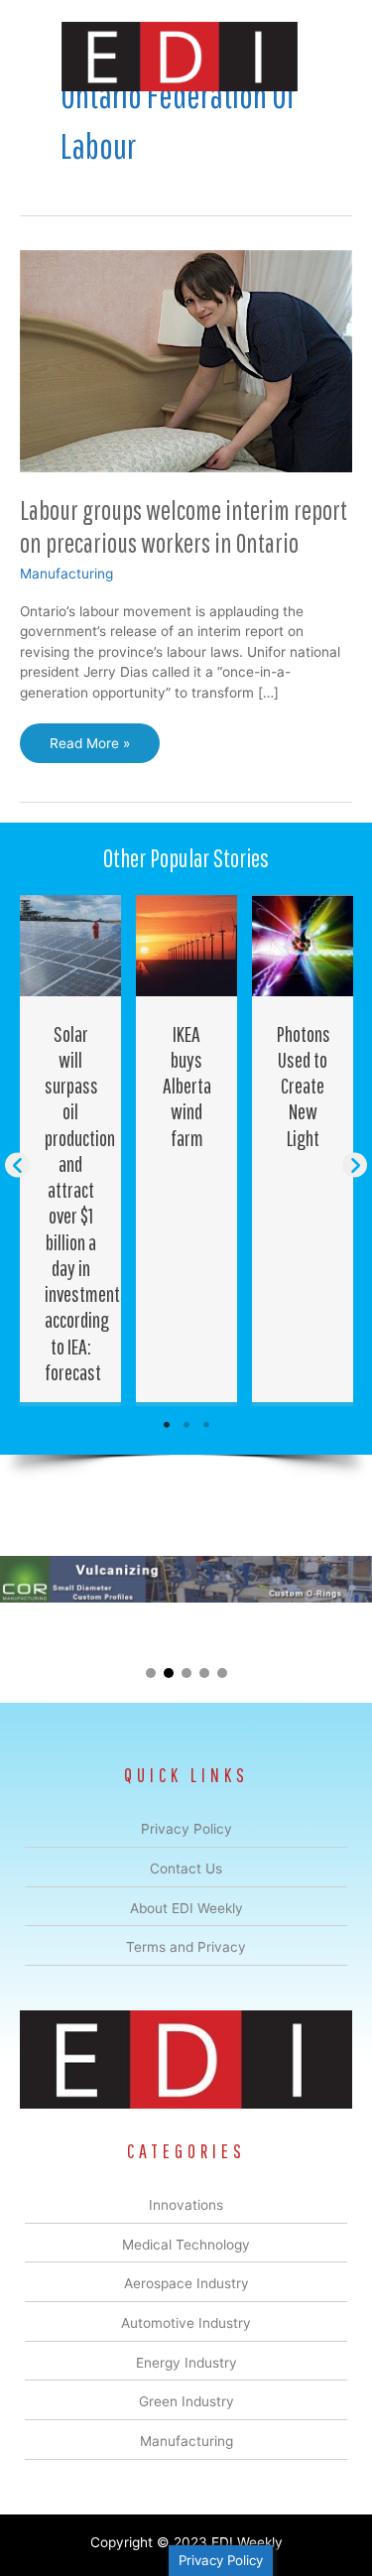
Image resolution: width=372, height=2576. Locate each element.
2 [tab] (186, 1425)
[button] (17, 1164)
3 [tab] (206, 1425)
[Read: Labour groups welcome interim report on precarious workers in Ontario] (186, 360)
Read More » (89, 749)
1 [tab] (167, 1425)
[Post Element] (71, 1149)
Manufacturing (66, 574)
